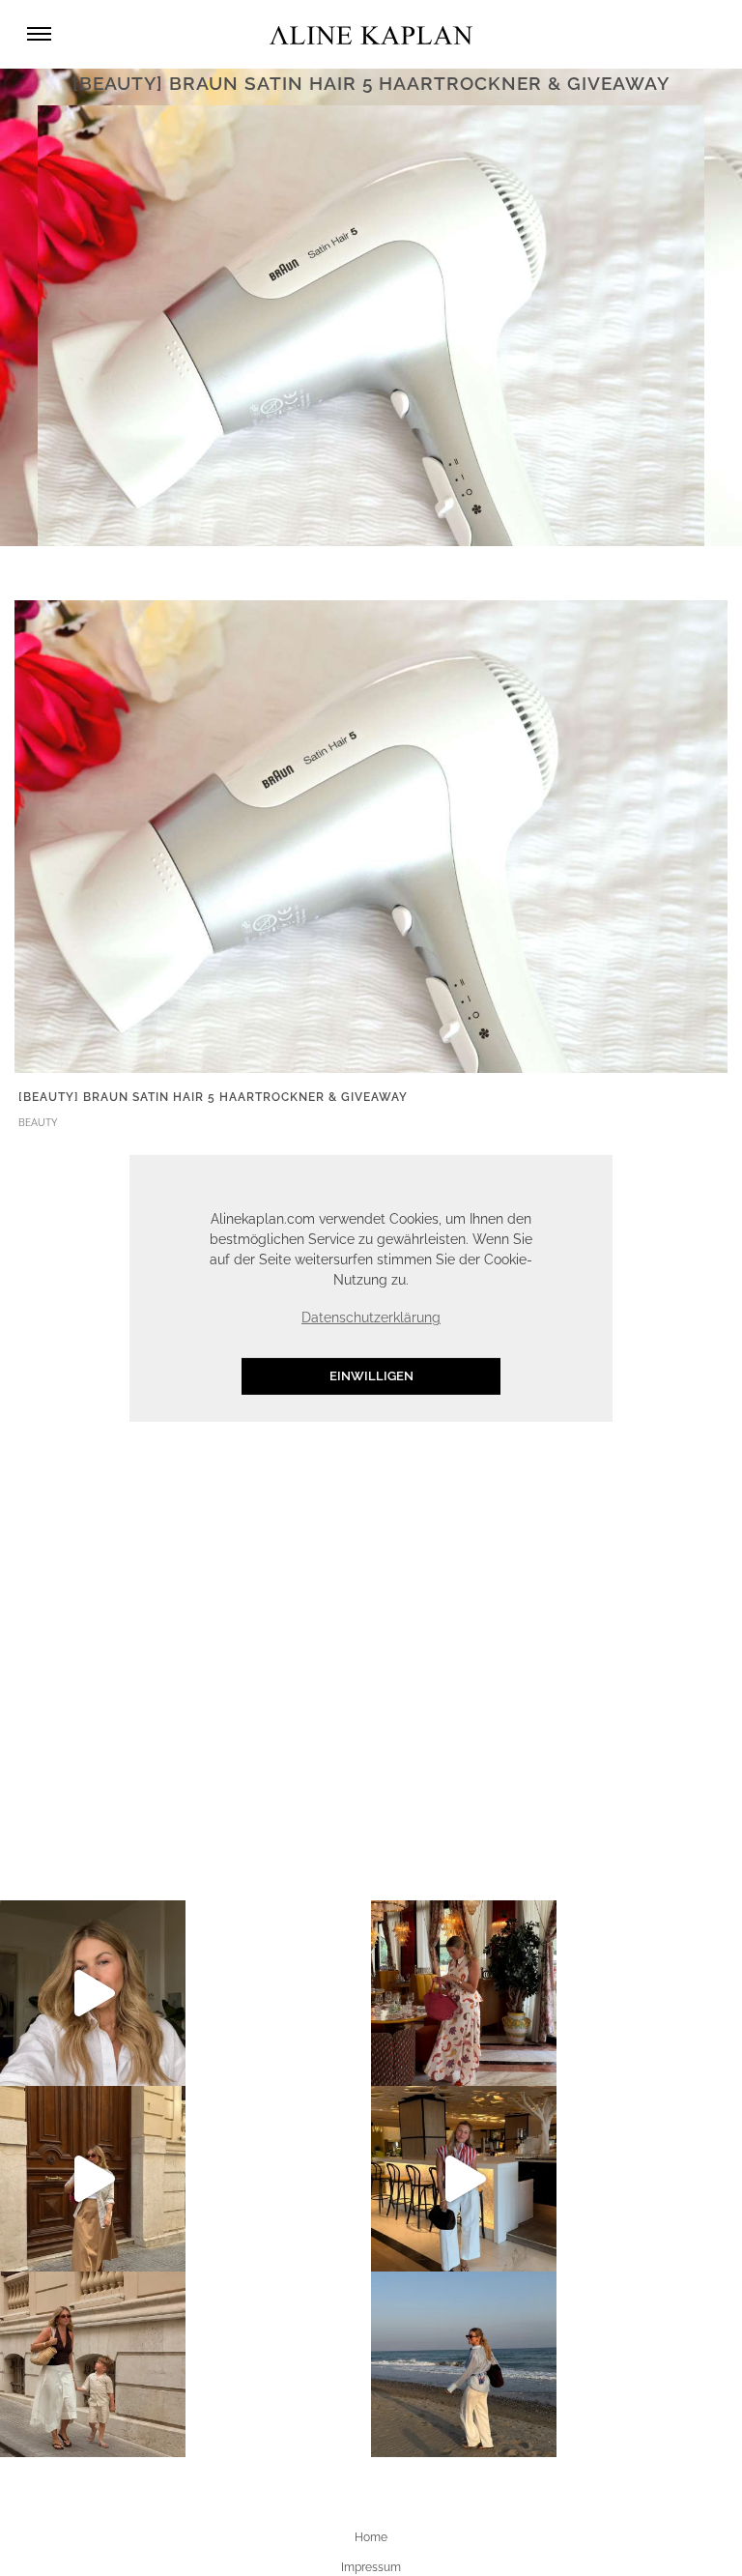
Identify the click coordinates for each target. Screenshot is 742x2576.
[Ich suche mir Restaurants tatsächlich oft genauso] (464, 1993)
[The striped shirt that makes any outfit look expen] (464, 2179)
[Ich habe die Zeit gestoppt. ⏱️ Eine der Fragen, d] (93, 1993)
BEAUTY (38, 1123)
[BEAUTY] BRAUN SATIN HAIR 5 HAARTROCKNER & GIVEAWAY (213, 1097)
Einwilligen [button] (371, 1376)
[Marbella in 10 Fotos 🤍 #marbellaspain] (464, 2364)
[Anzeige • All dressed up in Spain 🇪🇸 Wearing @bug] (93, 2179)
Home (371, 2537)
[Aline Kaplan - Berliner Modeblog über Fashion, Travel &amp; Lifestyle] (371, 34)
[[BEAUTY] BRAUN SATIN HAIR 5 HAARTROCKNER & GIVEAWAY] (371, 835)
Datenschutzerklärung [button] (371, 1317)
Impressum (371, 2567)
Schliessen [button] (508, 1179)
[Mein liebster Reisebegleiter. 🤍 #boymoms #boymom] (93, 2364)
